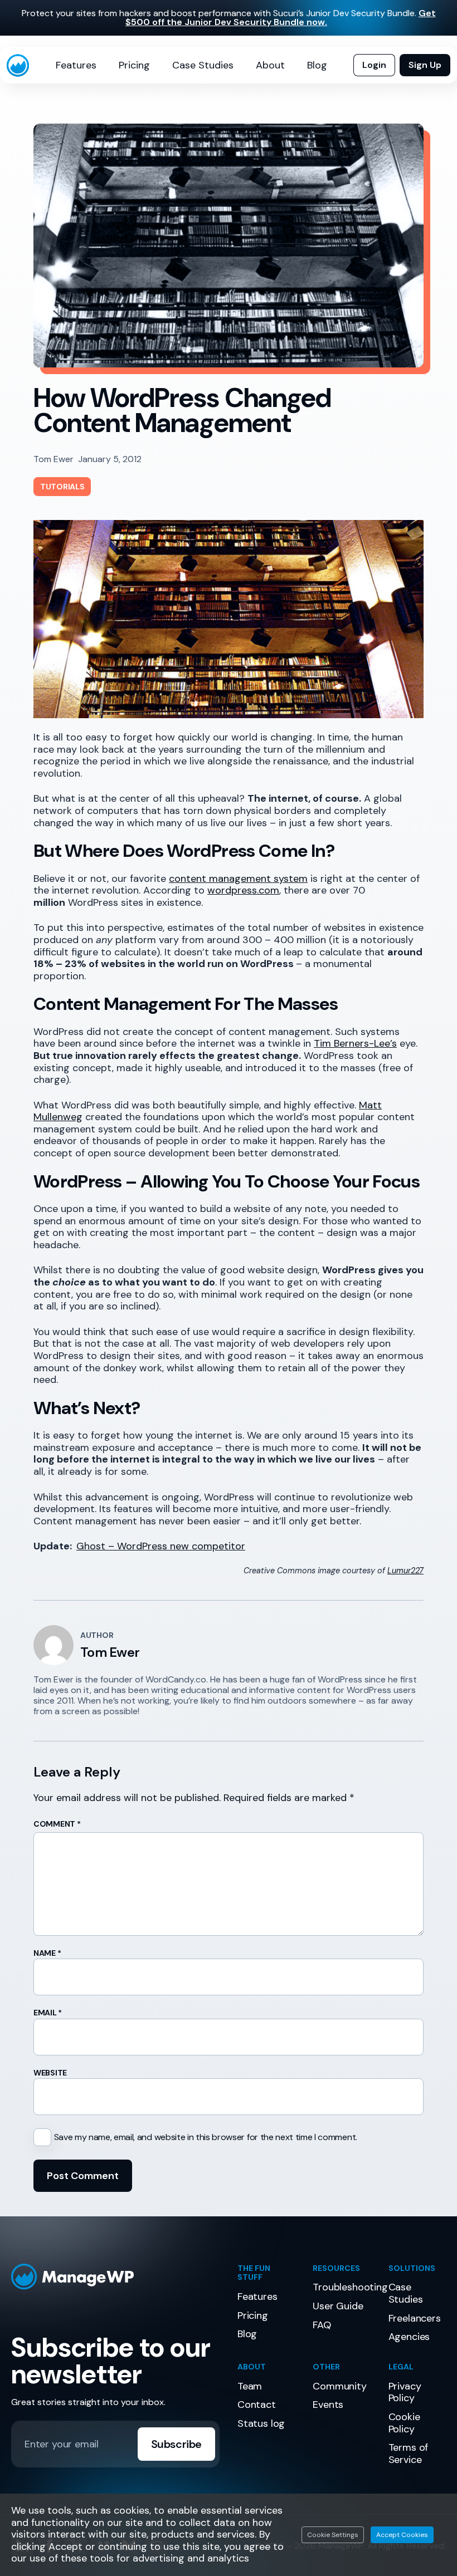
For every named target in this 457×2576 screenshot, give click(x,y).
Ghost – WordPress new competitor (161, 1546)
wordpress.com (243, 890)
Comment (57, 1824)
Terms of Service (409, 2454)
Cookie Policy (404, 2423)
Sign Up (425, 65)
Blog (317, 65)
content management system (238, 879)
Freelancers (415, 2318)
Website (50, 2073)
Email (48, 2013)
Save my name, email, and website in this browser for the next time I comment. (206, 2137)
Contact (257, 2405)
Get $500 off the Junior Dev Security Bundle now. (281, 18)
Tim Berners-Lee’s (355, 1043)
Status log (261, 2423)
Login (374, 65)
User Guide (338, 2306)
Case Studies (203, 65)
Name (47, 1953)
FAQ (322, 2325)
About (270, 65)
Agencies (409, 2337)
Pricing (134, 65)
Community (339, 2386)
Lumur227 (405, 1571)
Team (250, 2386)
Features (76, 65)
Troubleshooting (350, 2287)
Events (328, 2405)
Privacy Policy (405, 2392)
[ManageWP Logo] (115, 2277)
